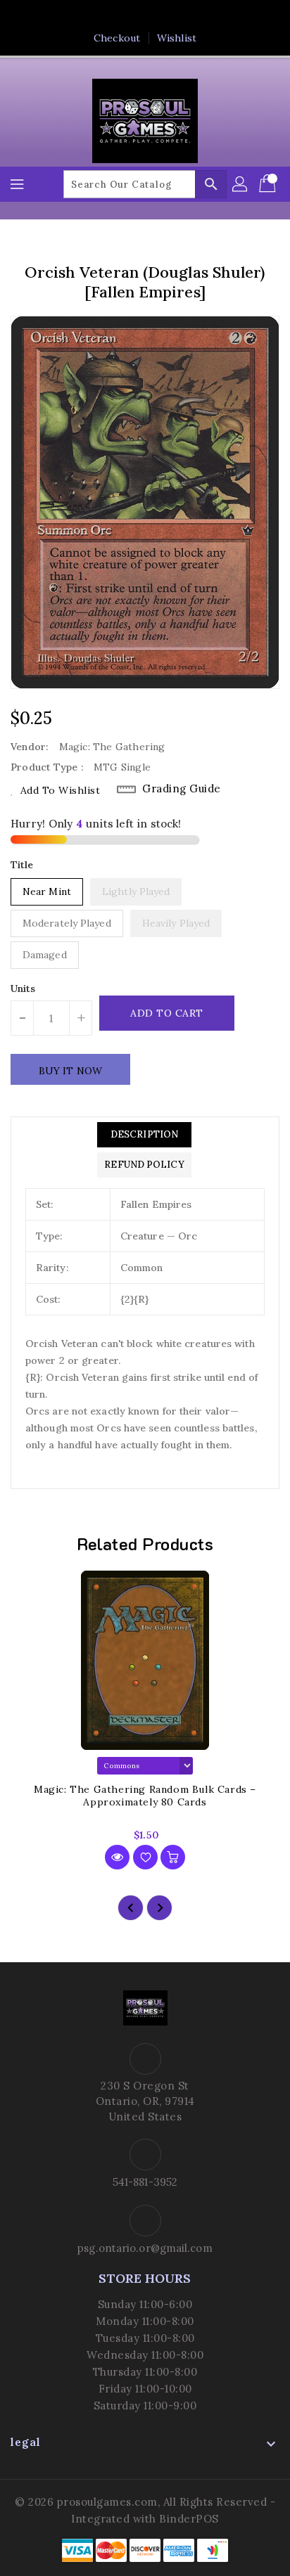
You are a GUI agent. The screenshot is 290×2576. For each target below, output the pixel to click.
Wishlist (177, 38)
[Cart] (269, 184)
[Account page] (241, 184)
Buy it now (70, 1071)
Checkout (117, 38)
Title (22, 865)
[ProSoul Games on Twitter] (132, 16)
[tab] (144, 1135)
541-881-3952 (145, 2182)
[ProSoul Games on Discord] (185, 16)
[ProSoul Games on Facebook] (105, 16)
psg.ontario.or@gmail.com (145, 2248)
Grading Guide (182, 788)
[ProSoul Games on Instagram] (158, 16)
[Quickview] (117, 1857)
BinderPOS (189, 2519)
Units (23, 988)
